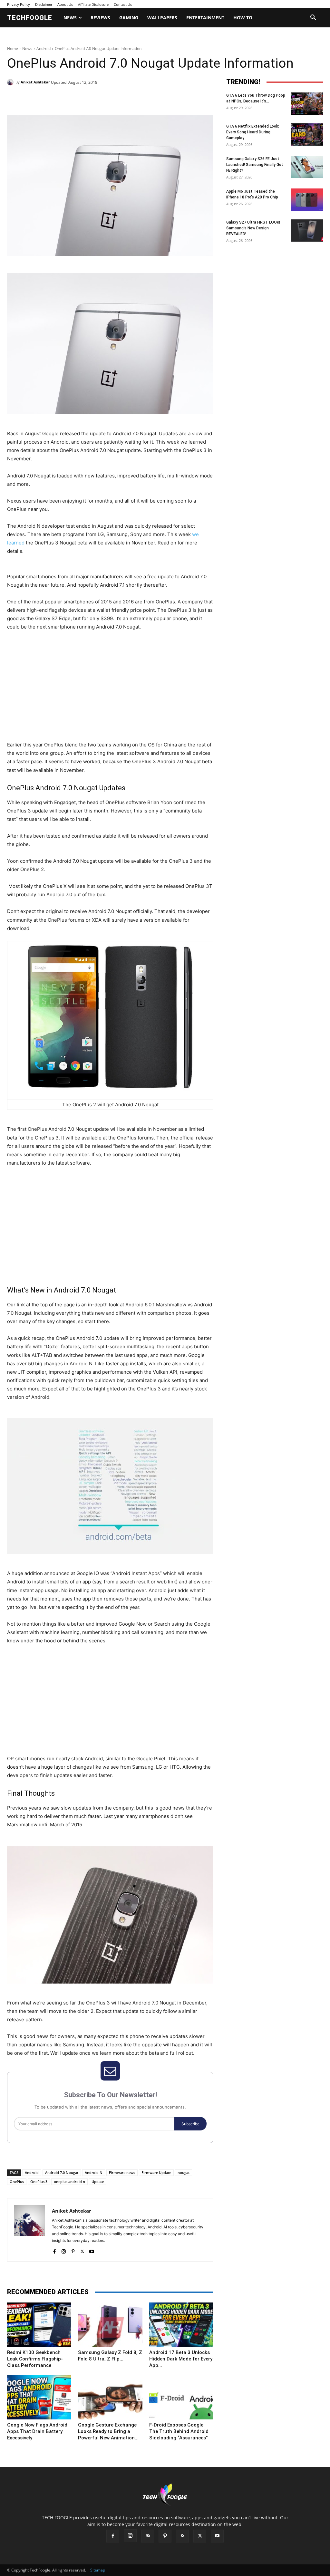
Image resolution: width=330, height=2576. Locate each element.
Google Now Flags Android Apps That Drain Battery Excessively (37, 2431)
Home (13, 48)
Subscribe (190, 2124)
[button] (313, 18)
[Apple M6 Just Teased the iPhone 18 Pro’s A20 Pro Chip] (307, 200)
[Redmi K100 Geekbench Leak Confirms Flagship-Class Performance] (39, 2325)
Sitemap (98, 2570)
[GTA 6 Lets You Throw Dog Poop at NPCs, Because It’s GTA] (307, 104)
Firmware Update (156, 2172)
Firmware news (122, 2172)
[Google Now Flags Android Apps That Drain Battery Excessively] (39, 2397)
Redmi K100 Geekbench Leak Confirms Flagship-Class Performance (35, 2359)
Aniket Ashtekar (35, 82)
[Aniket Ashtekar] (11, 82)
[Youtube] (92, 2250)
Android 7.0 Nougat (62, 2172)
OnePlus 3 (39, 2182)
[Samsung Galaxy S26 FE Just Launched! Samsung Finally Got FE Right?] (307, 167)
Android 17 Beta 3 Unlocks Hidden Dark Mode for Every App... (181, 2359)
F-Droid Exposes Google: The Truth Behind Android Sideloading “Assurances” (179, 2431)
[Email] (111, 99)
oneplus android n (69, 2182)
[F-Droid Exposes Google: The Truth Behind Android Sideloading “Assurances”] (181, 2397)
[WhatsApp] (96, 99)
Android (44, 48)
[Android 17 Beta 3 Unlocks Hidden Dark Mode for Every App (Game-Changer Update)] (181, 2325)
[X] (66, 99)
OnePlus (17, 2182)
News (27, 48)
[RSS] (182, 2536)
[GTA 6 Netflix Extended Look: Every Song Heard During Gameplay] (307, 135)
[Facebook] (52, 99)
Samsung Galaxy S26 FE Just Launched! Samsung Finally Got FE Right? (255, 165)
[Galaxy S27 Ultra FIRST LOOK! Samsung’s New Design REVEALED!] (307, 231)
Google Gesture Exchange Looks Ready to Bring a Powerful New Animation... (108, 2431)
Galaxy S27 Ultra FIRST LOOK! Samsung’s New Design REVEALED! (253, 228)
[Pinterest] (81, 99)
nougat (184, 2172)
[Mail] (148, 2536)
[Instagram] (64, 2250)
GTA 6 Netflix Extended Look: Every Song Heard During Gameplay (253, 132)
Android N (94, 2172)
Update (98, 2182)
